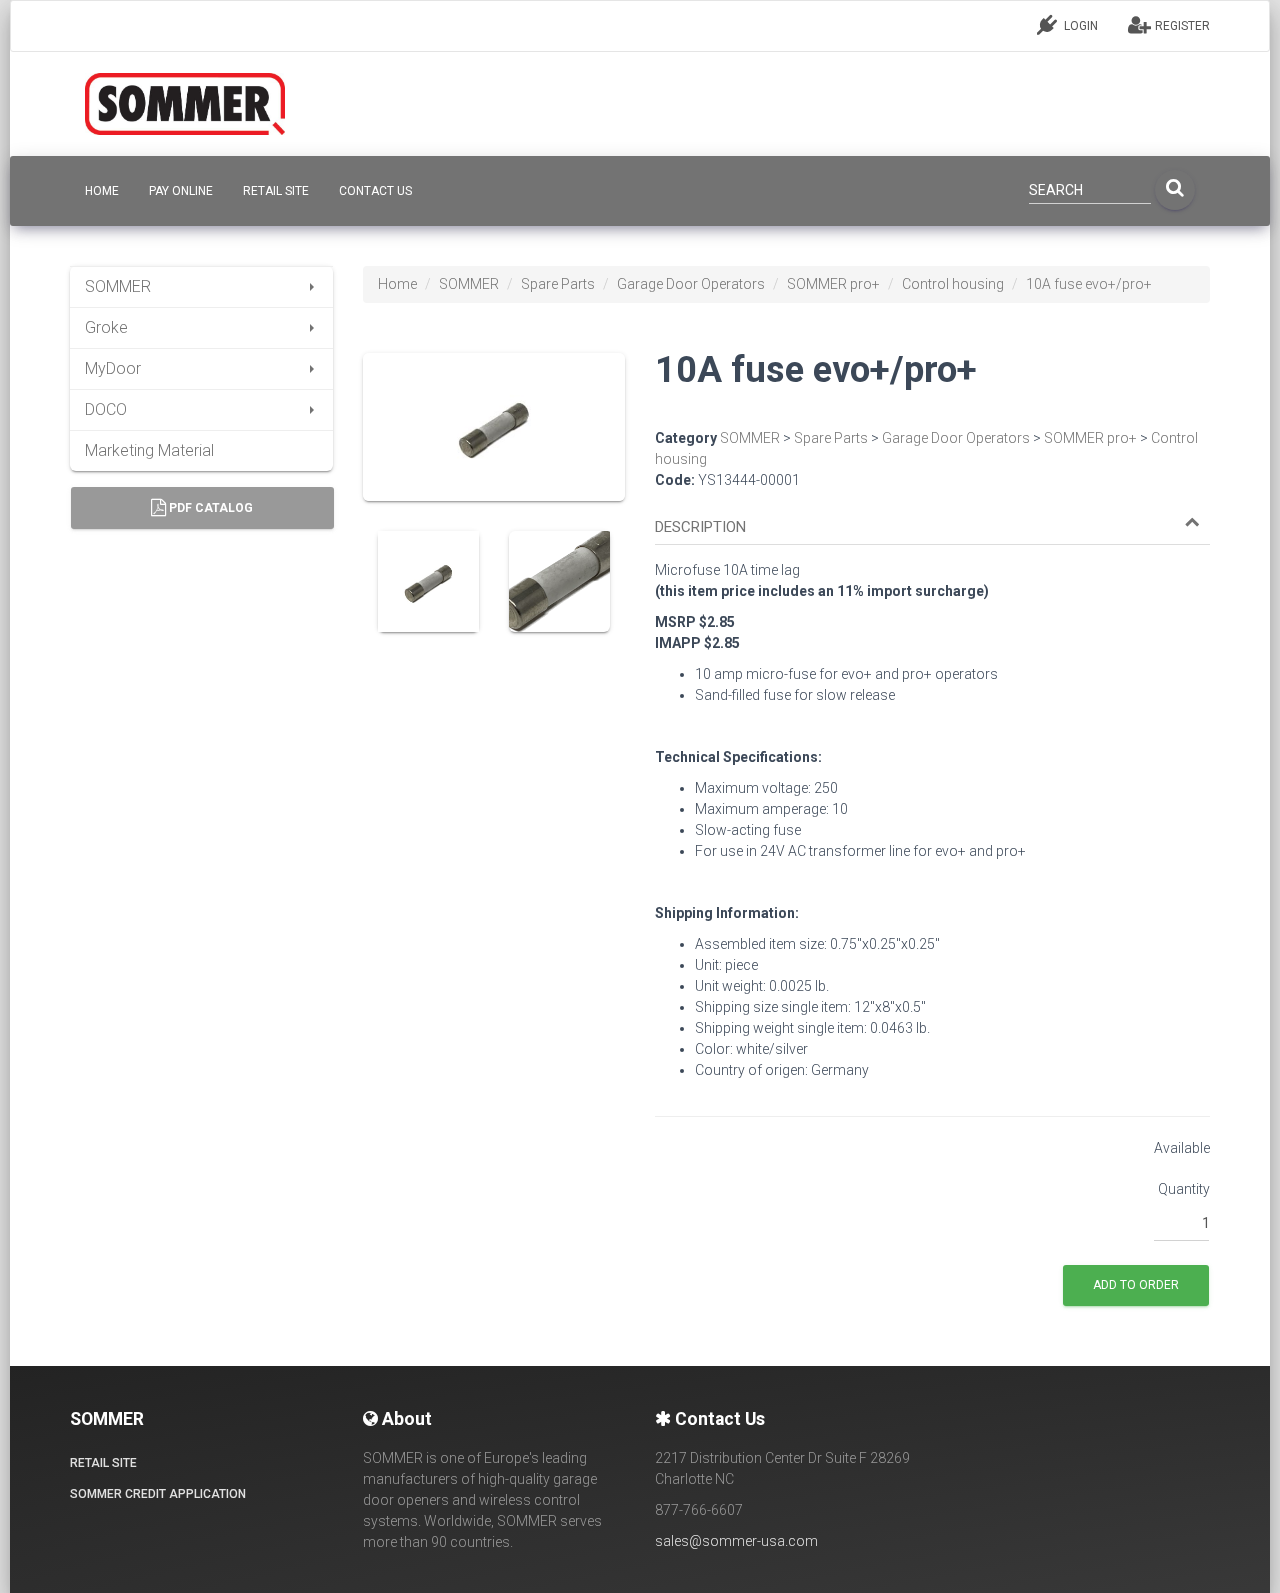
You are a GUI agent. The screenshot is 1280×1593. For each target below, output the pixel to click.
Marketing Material (149, 450)
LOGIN (1079, 26)
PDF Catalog (209, 508)
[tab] (932, 518)
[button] (927, 527)
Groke (106, 327)
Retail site (276, 191)
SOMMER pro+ (833, 284)
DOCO (106, 409)
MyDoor (113, 368)
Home (397, 284)
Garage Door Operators (691, 284)
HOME (102, 191)
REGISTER (1181, 26)
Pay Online (181, 191)
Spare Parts (558, 284)
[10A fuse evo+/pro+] (494, 441)
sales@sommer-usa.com (736, 1541)
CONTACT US (375, 191)
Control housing (953, 284)
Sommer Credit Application (158, 1494)
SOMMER (118, 286)
